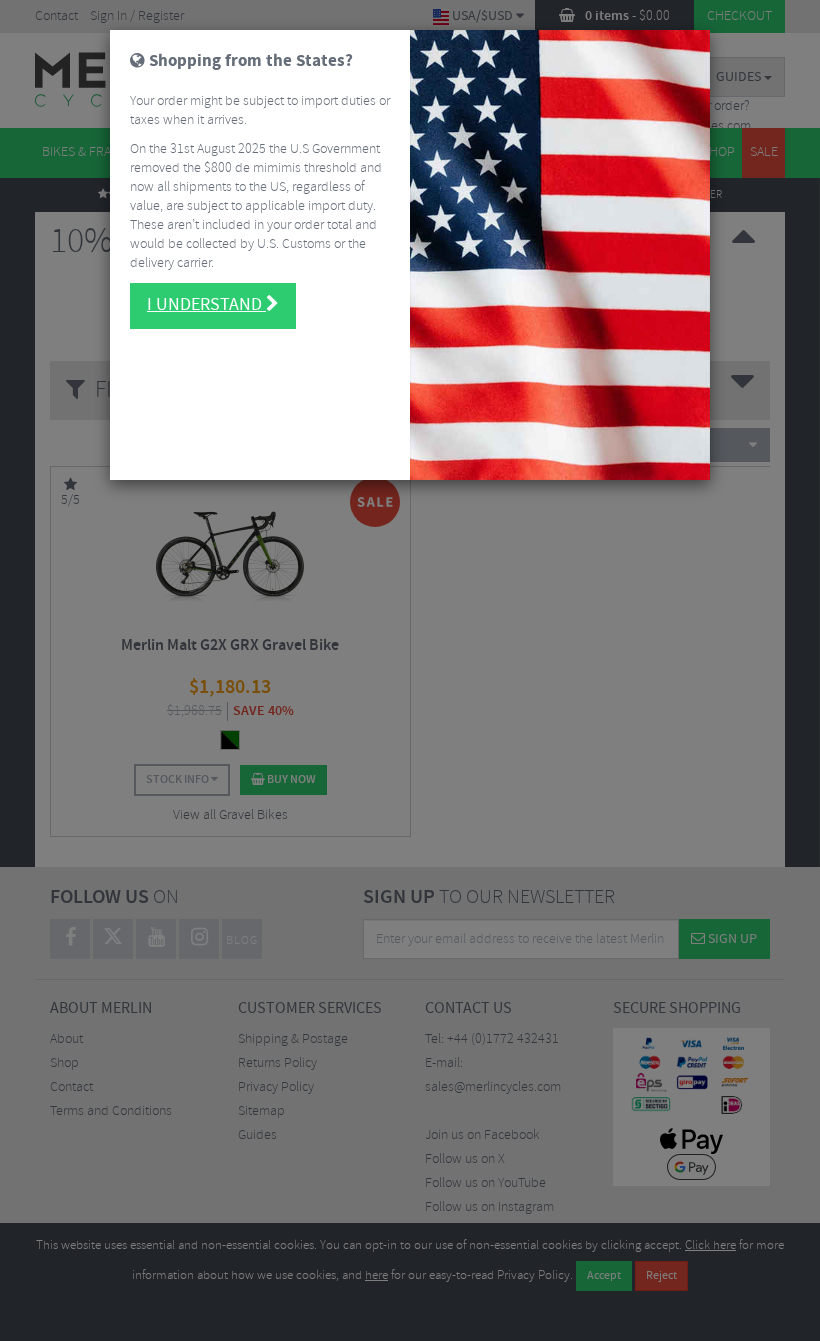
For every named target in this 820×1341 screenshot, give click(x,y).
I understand (206, 305)
